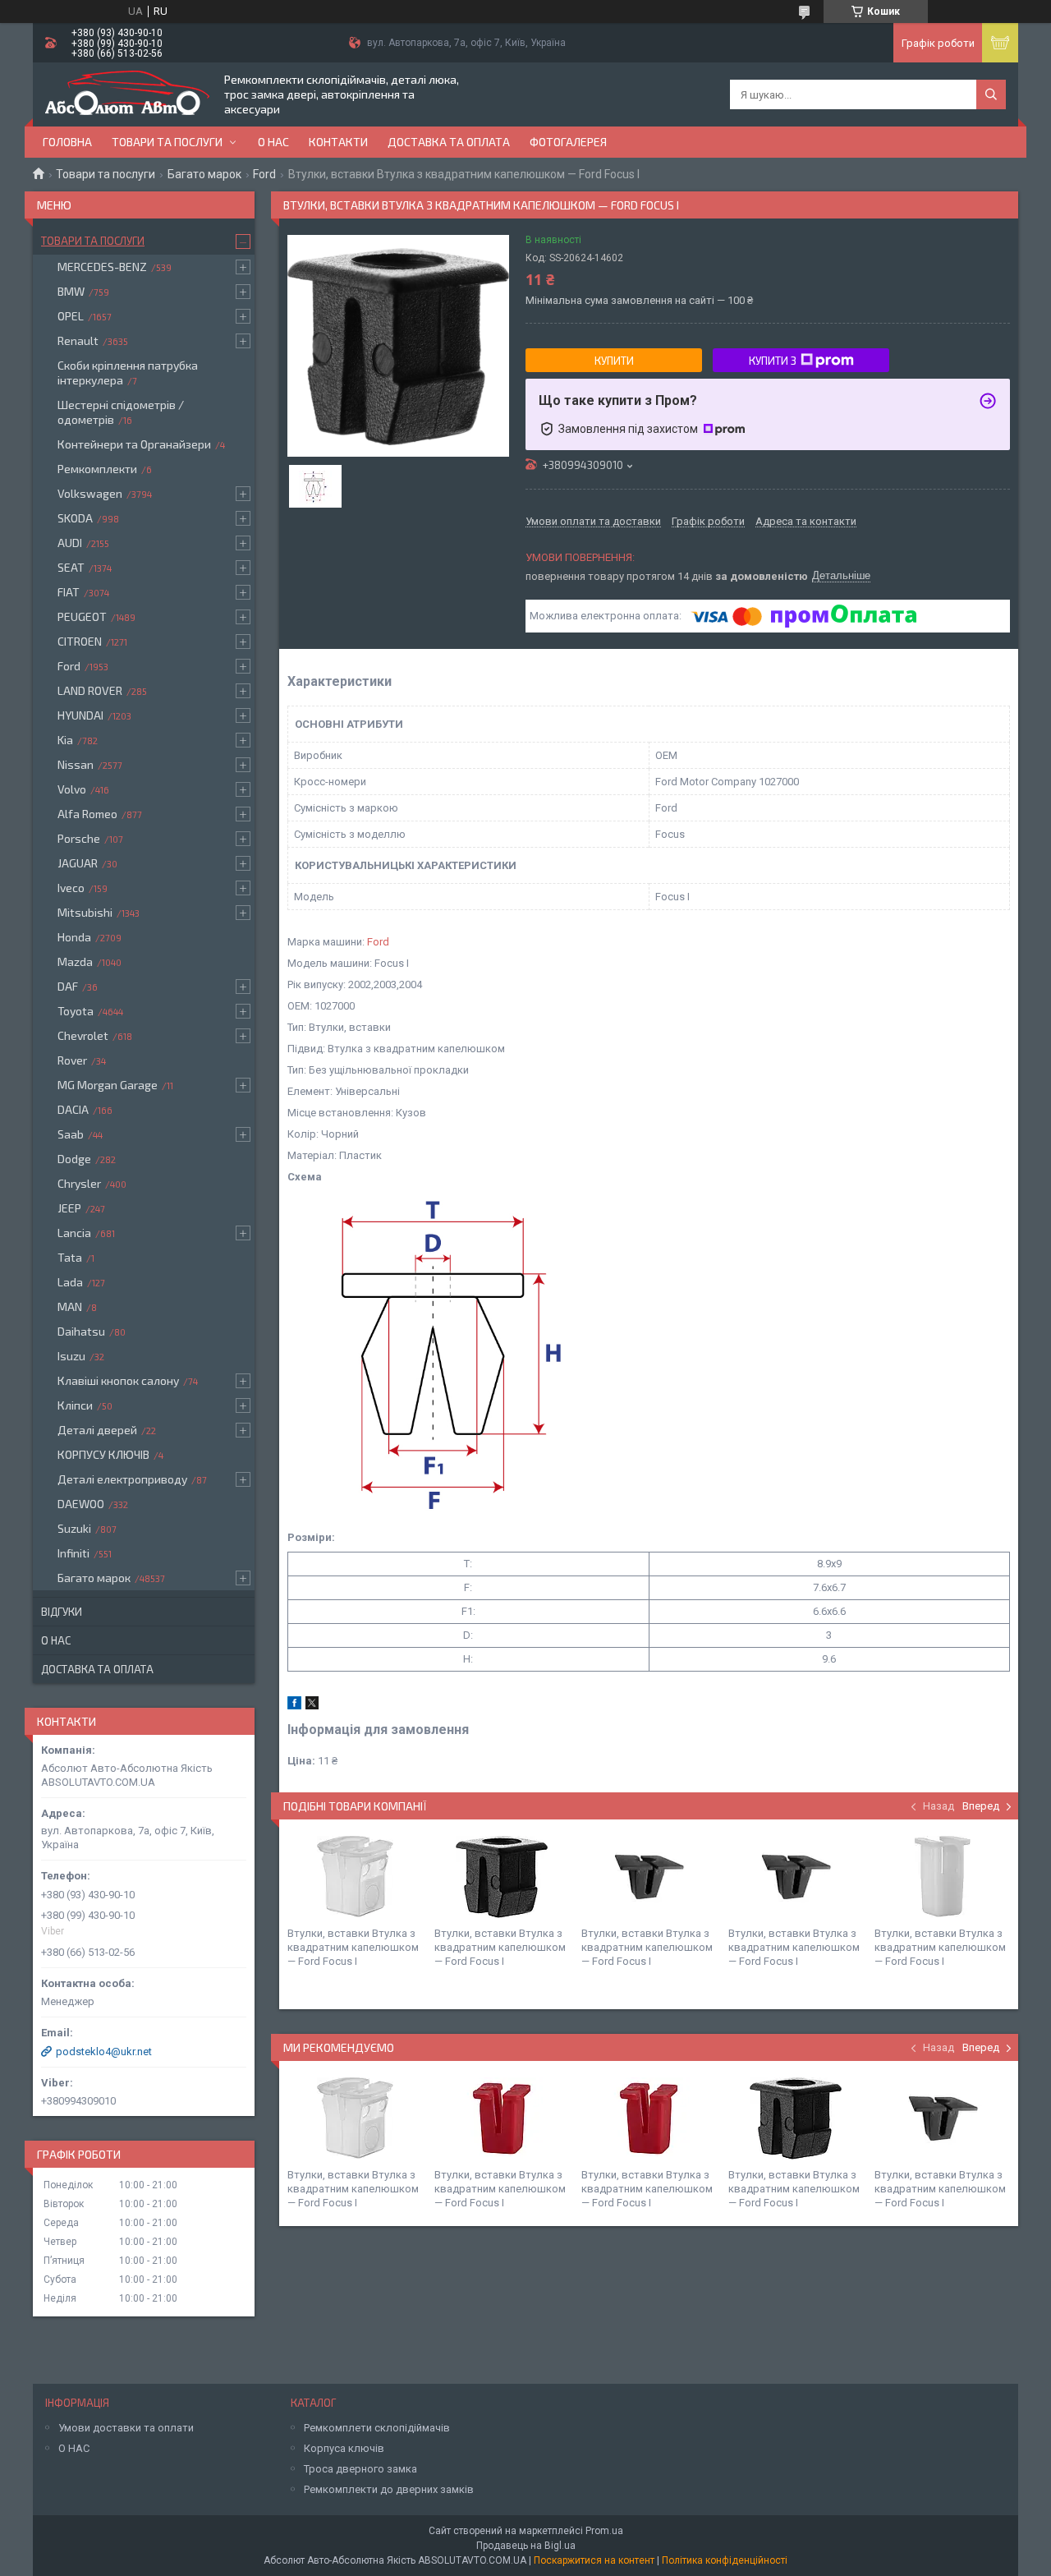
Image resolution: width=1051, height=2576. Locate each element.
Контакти (338, 142)
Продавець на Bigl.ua (526, 2546)
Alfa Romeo (87, 814)
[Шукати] (991, 94)
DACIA (73, 1109)
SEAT (71, 567)
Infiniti (73, 1553)
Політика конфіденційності (725, 2560)
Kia (65, 740)
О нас (273, 142)
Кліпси (75, 1405)
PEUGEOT (82, 616)
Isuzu (71, 1356)
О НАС (74, 2448)
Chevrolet (83, 1035)
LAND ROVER (90, 690)
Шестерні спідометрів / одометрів (121, 412)
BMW (71, 291)
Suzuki (74, 1528)
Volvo (72, 789)
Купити (614, 361)
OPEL (71, 316)
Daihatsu (81, 1331)
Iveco (71, 888)
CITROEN (80, 641)
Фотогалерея (568, 142)
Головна (67, 142)
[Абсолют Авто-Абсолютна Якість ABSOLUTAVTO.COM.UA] (127, 94)
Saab (71, 1134)
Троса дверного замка (360, 2469)
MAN (70, 1306)
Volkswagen (90, 493)
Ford (264, 174)
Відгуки (62, 1612)
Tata (70, 1257)
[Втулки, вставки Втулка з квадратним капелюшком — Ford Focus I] (355, 1877)
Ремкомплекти (97, 469)
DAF (68, 986)
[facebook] (294, 1706)
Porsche (79, 838)
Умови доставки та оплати (126, 2428)
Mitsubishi (85, 912)
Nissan (76, 764)
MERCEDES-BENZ (102, 267)
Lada (70, 1282)
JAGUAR (78, 863)
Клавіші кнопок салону (118, 1380)
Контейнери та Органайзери (134, 444)
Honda (74, 937)
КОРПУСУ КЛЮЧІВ (103, 1454)
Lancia (74, 1233)
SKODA (75, 518)
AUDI (70, 543)
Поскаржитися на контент (594, 2560)
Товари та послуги (167, 142)
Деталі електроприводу (122, 1479)
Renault (78, 340)
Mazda (75, 961)
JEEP (69, 1208)
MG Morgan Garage (108, 1085)
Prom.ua (604, 2531)
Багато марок (204, 174)
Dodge (74, 1159)
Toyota (76, 1011)
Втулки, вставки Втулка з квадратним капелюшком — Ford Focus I (353, 1947)
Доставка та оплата (449, 142)
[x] (312, 1706)
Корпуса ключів (344, 2448)
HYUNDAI (80, 715)
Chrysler (79, 1183)
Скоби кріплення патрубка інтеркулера (128, 373)
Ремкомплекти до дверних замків (389, 2489)
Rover (72, 1060)
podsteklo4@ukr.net (104, 2052)
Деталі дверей (97, 1430)
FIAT (69, 592)
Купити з (773, 361)
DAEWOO (81, 1504)
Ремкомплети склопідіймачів (377, 2428)
